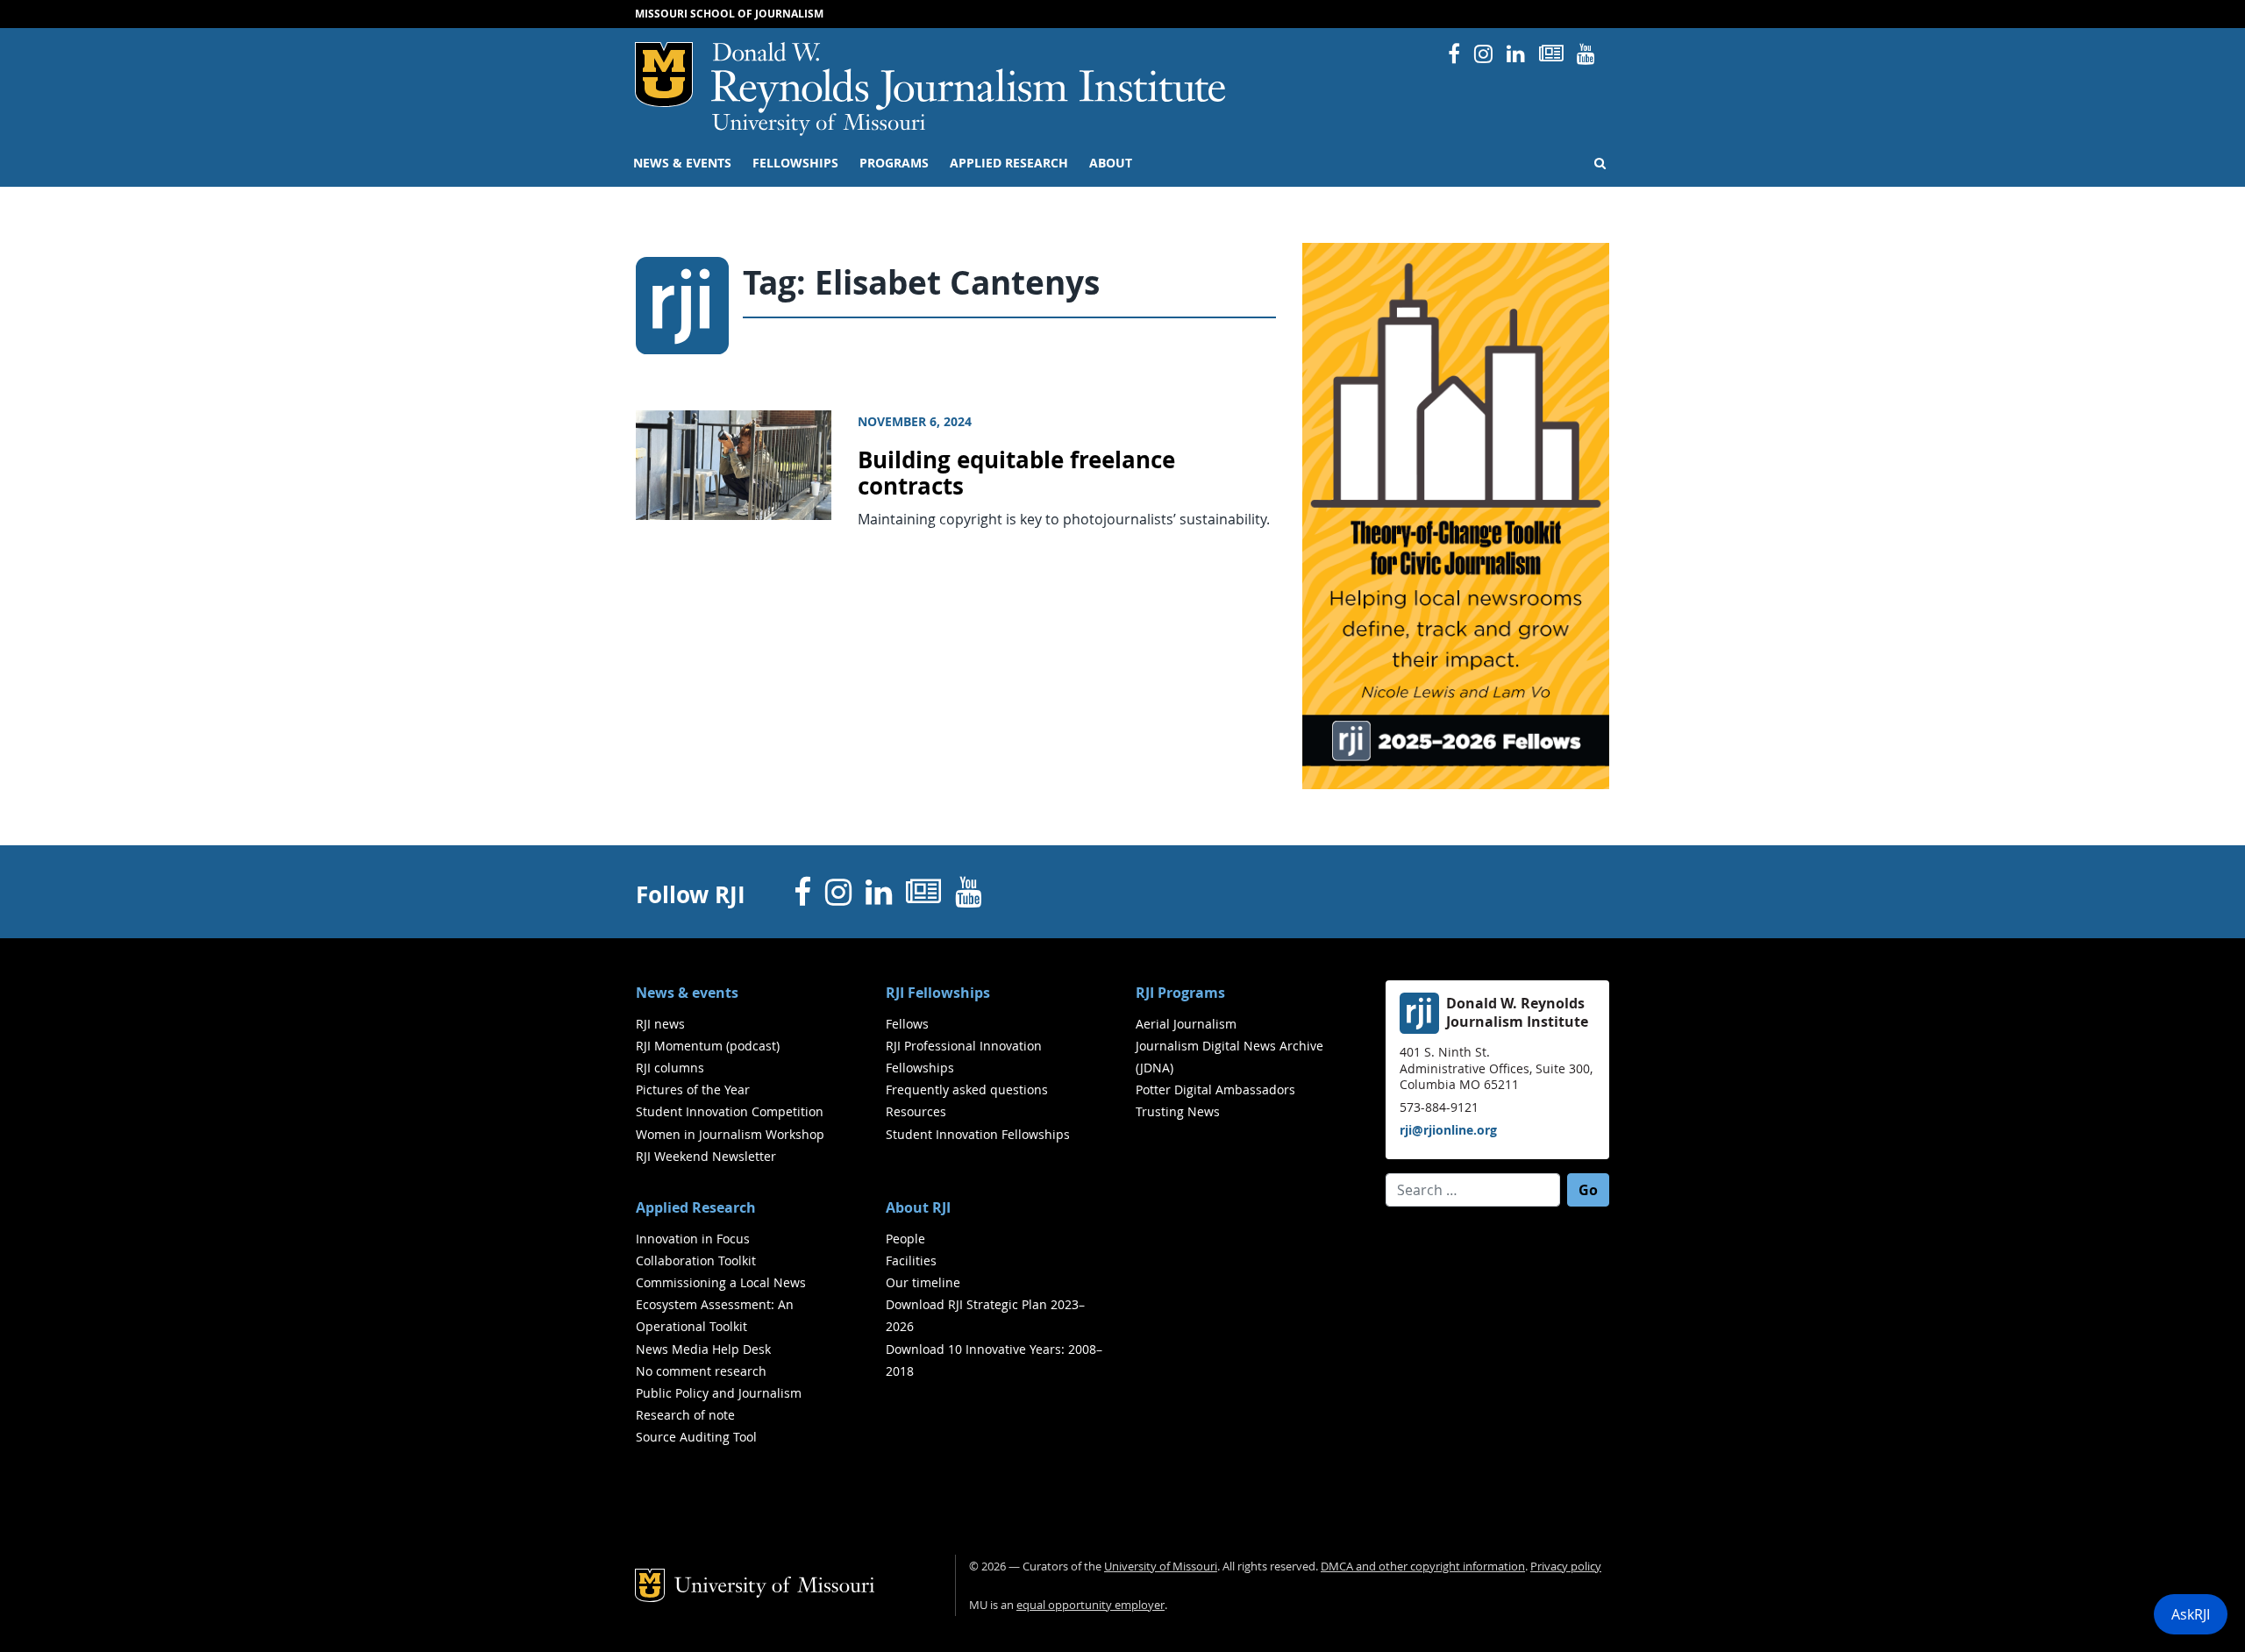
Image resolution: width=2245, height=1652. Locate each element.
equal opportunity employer (1090, 1605)
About (1111, 163)
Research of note (685, 1415)
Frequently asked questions (967, 1089)
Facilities (911, 1260)
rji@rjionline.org (1448, 1130)
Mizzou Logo (664, 75)
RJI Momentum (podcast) (708, 1046)
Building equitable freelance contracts (1016, 474)
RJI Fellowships (938, 993)
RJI (969, 78)
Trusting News (1178, 1111)
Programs (894, 163)
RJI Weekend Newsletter (706, 1156)
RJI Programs (1180, 993)
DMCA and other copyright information (1423, 1567)
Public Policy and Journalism (719, 1393)
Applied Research (1009, 163)
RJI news (660, 1024)
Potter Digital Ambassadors (1215, 1089)
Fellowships (795, 163)
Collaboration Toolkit (696, 1260)
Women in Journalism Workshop (730, 1134)
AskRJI (2191, 1614)
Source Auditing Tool (696, 1437)
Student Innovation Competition (730, 1111)
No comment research (701, 1371)
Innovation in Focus (693, 1239)
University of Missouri (819, 125)
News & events (682, 163)
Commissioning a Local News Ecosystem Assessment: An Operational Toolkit (721, 1304)
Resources (916, 1111)
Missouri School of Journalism (729, 14)
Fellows (907, 1024)
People (905, 1239)
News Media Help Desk (703, 1349)
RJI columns (670, 1068)
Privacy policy (1566, 1567)
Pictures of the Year (693, 1089)
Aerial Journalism (1186, 1024)
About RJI (918, 1207)
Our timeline (923, 1282)
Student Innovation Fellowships (978, 1134)
